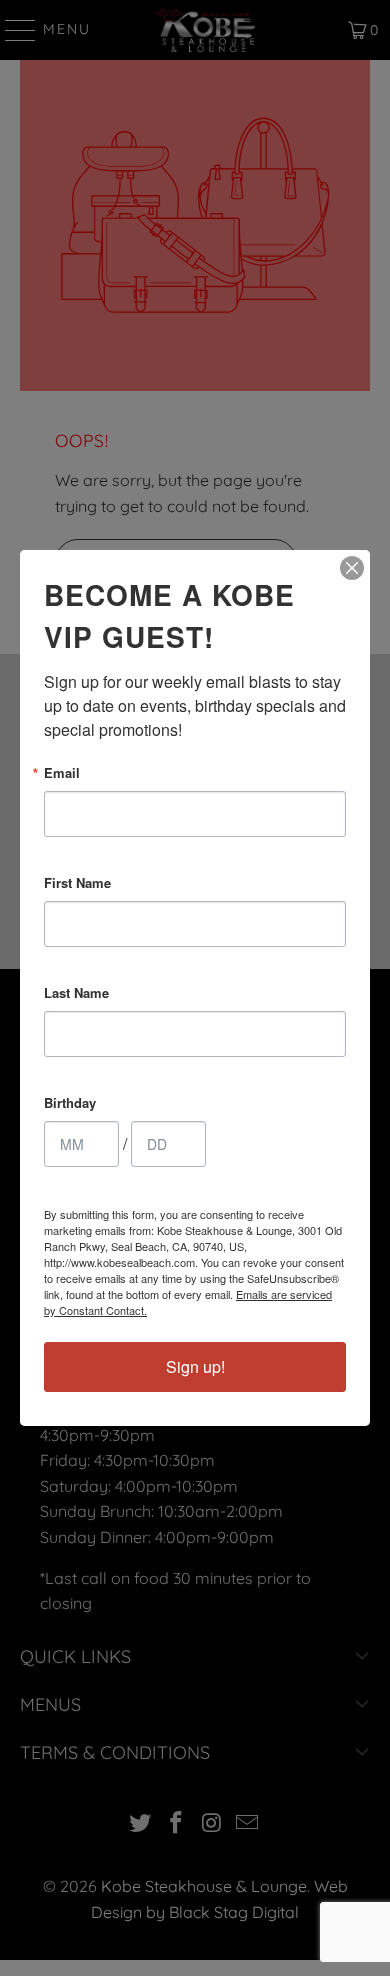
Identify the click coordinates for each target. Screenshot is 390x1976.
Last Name (76, 992)
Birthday (70, 1102)
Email (62, 772)
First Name (77, 882)
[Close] (352, 568)
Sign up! (195, 1366)
